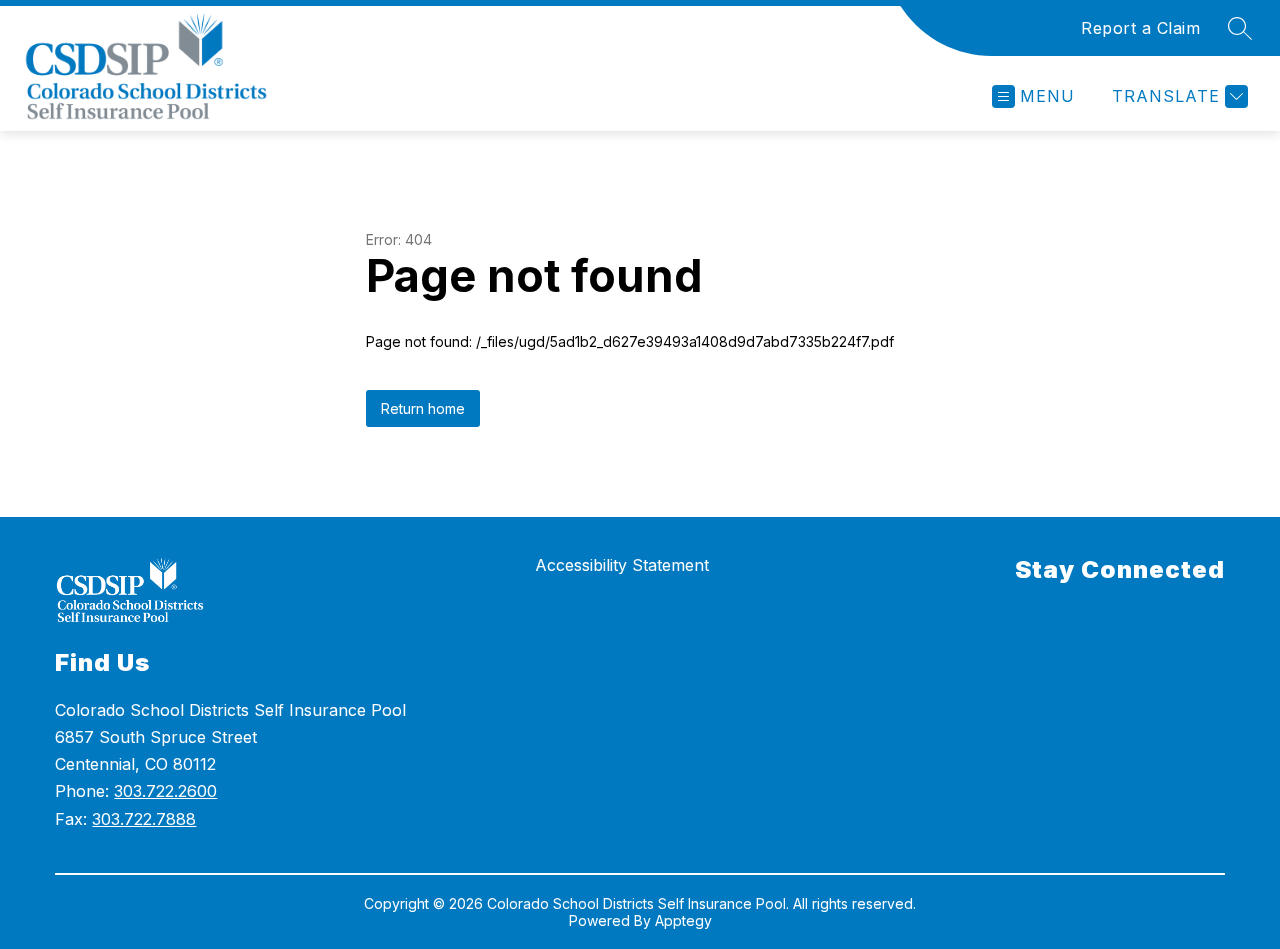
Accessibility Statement (622, 565)
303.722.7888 (144, 819)
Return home (423, 408)
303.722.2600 (165, 791)
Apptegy (683, 920)
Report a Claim (1140, 28)
